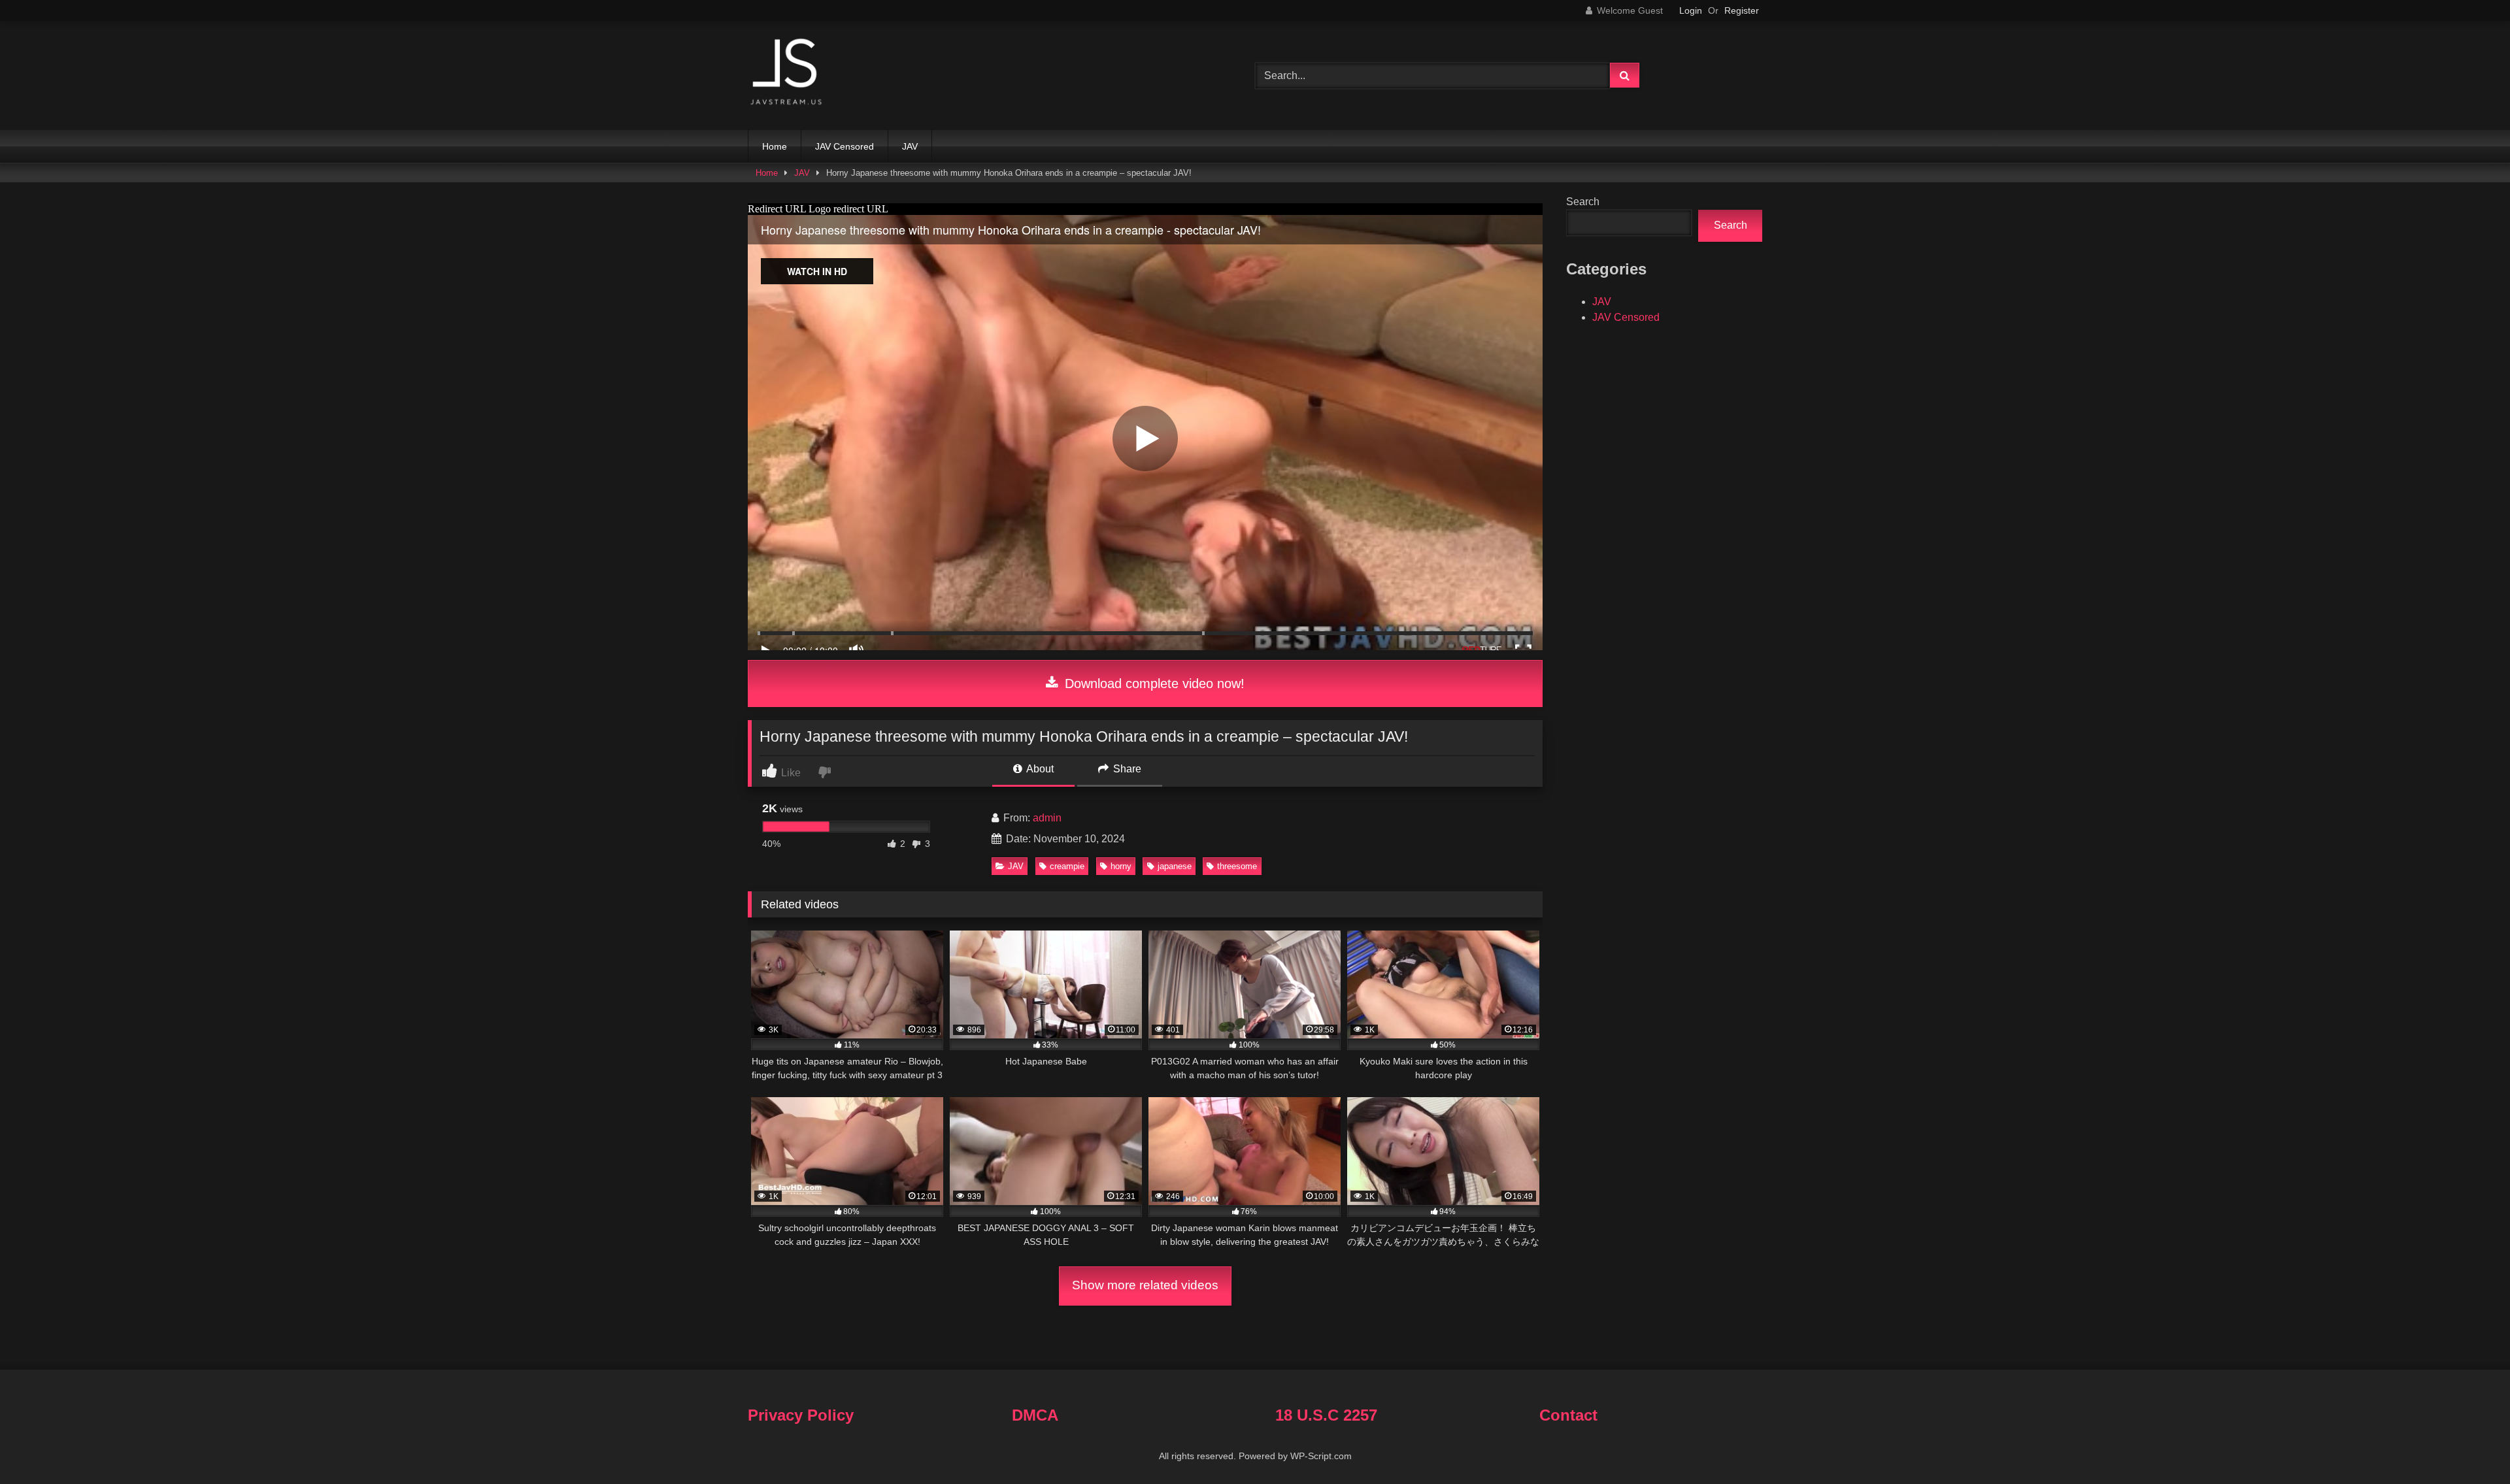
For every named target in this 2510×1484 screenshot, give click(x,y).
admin (1047, 818)
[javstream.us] (787, 73)
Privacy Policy (801, 1415)
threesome (1237, 866)
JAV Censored (845, 146)
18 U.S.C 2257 (1326, 1415)
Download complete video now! (1153, 684)
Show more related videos (1145, 1285)
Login (1691, 10)
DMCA (1035, 1415)
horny (1121, 866)
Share (1126, 769)
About (1039, 769)
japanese (1175, 866)
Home (775, 146)
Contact (1568, 1415)
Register (1742, 10)
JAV (910, 146)
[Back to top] (2469, 1445)
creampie (1067, 866)
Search (1583, 202)
